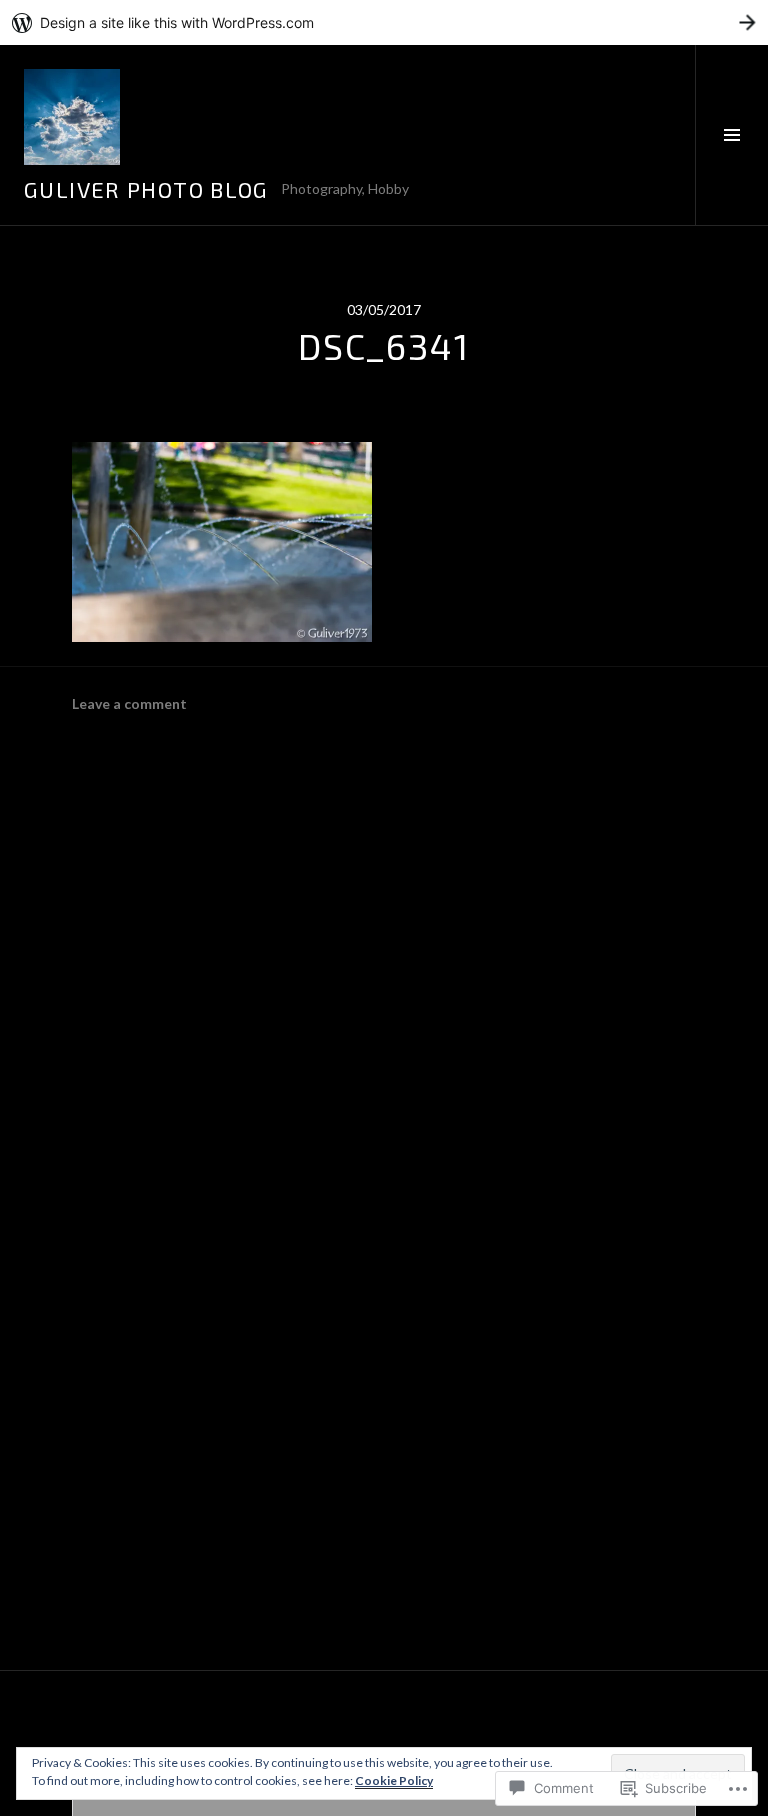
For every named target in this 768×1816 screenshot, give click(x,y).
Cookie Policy (394, 1780)
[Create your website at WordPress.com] (384, 22)
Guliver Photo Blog (146, 189)
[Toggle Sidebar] (731, 135)
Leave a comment (129, 703)
